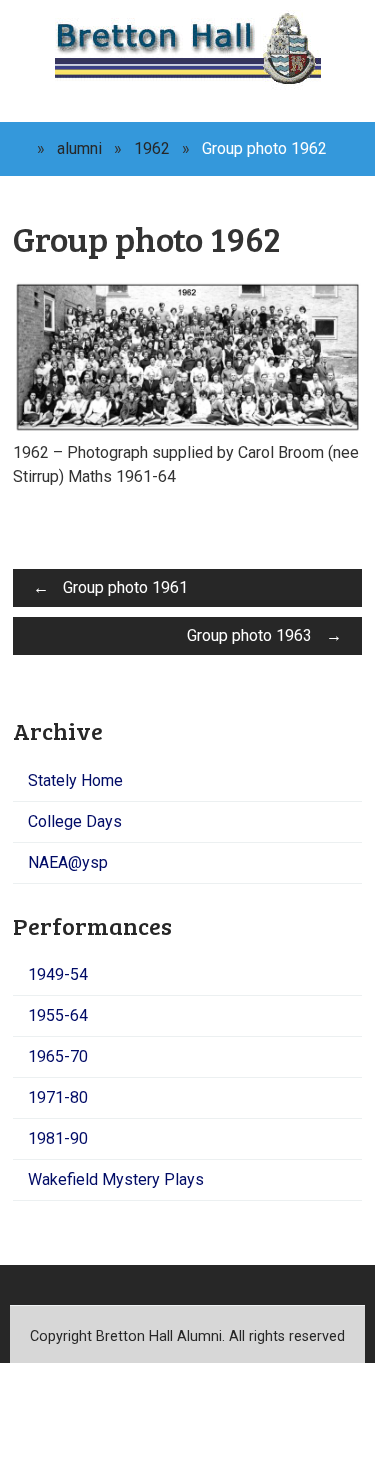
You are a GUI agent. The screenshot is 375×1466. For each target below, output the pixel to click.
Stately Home (75, 780)
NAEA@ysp (68, 862)
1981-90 (58, 1138)
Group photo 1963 (264, 635)
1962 (152, 148)
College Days (75, 821)
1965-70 (58, 1056)
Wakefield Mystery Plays (116, 1179)
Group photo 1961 (110, 587)
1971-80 (58, 1097)
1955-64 (58, 1015)
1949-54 (58, 974)
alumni (79, 148)
